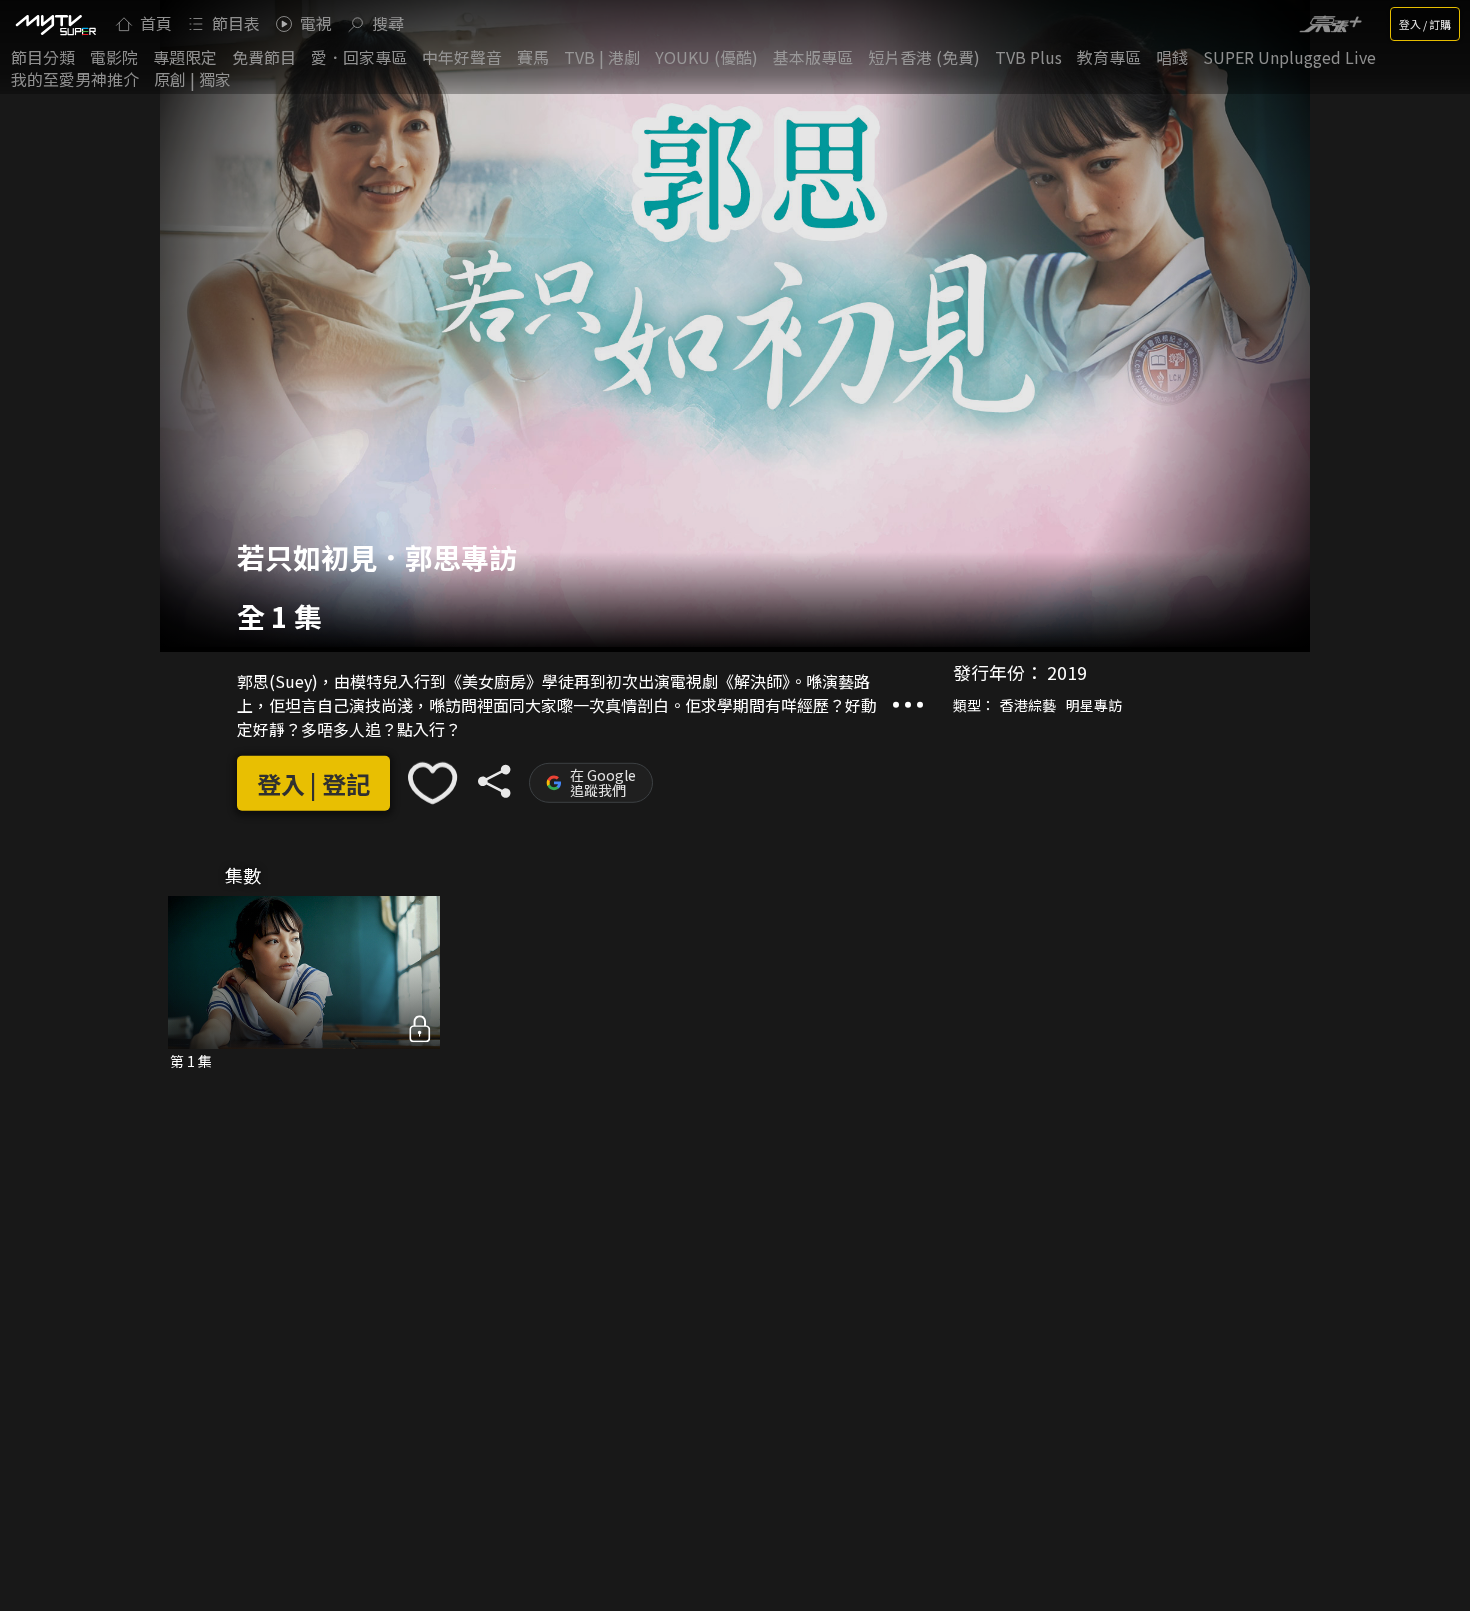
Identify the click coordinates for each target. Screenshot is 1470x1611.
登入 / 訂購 (1425, 24)
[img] (55, 24)
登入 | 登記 (313, 783)
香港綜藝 (1028, 705)
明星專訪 (1094, 705)
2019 (1067, 672)
